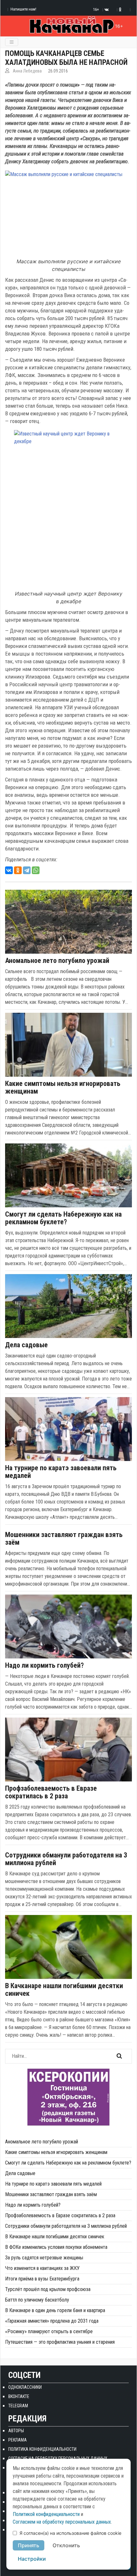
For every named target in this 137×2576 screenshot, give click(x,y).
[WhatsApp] (36, 870)
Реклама (18, 2440)
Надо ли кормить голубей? (44, 1665)
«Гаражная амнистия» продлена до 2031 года (52, 2321)
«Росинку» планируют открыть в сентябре (49, 2331)
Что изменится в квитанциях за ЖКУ (42, 2268)
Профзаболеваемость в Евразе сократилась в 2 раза (51, 1792)
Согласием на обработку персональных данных (62, 2522)
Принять (29, 2545)
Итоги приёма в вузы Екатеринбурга (42, 2279)
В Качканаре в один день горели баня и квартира (55, 2310)
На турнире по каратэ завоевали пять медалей (61, 1472)
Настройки (32, 2559)
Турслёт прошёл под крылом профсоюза (48, 2289)
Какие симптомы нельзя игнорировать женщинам (63, 1088)
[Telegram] (27, 870)
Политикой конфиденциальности (46, 2514)
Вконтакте (19, 2396)
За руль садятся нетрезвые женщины (44, 2258)
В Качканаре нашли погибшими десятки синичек (64, 1990)
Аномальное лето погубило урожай (57, 961)
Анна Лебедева (27, 71)
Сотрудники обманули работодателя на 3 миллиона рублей (66, 1859)
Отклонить (66, 2545)
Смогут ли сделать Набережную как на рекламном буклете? (63, 1218)
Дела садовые (26, 1345)
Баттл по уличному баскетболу (37, 2300)
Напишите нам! (23, 9)
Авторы (16, 2431)
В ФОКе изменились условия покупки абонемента (56, 2247)
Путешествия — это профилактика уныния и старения (60, 2342)
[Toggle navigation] (12, 42)
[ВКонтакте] (9, 870)
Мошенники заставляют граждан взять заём (64, 1539)
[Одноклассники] (18, 870)
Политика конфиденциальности (42, 2449)
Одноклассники (25, 2387)
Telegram (18, 2406)
